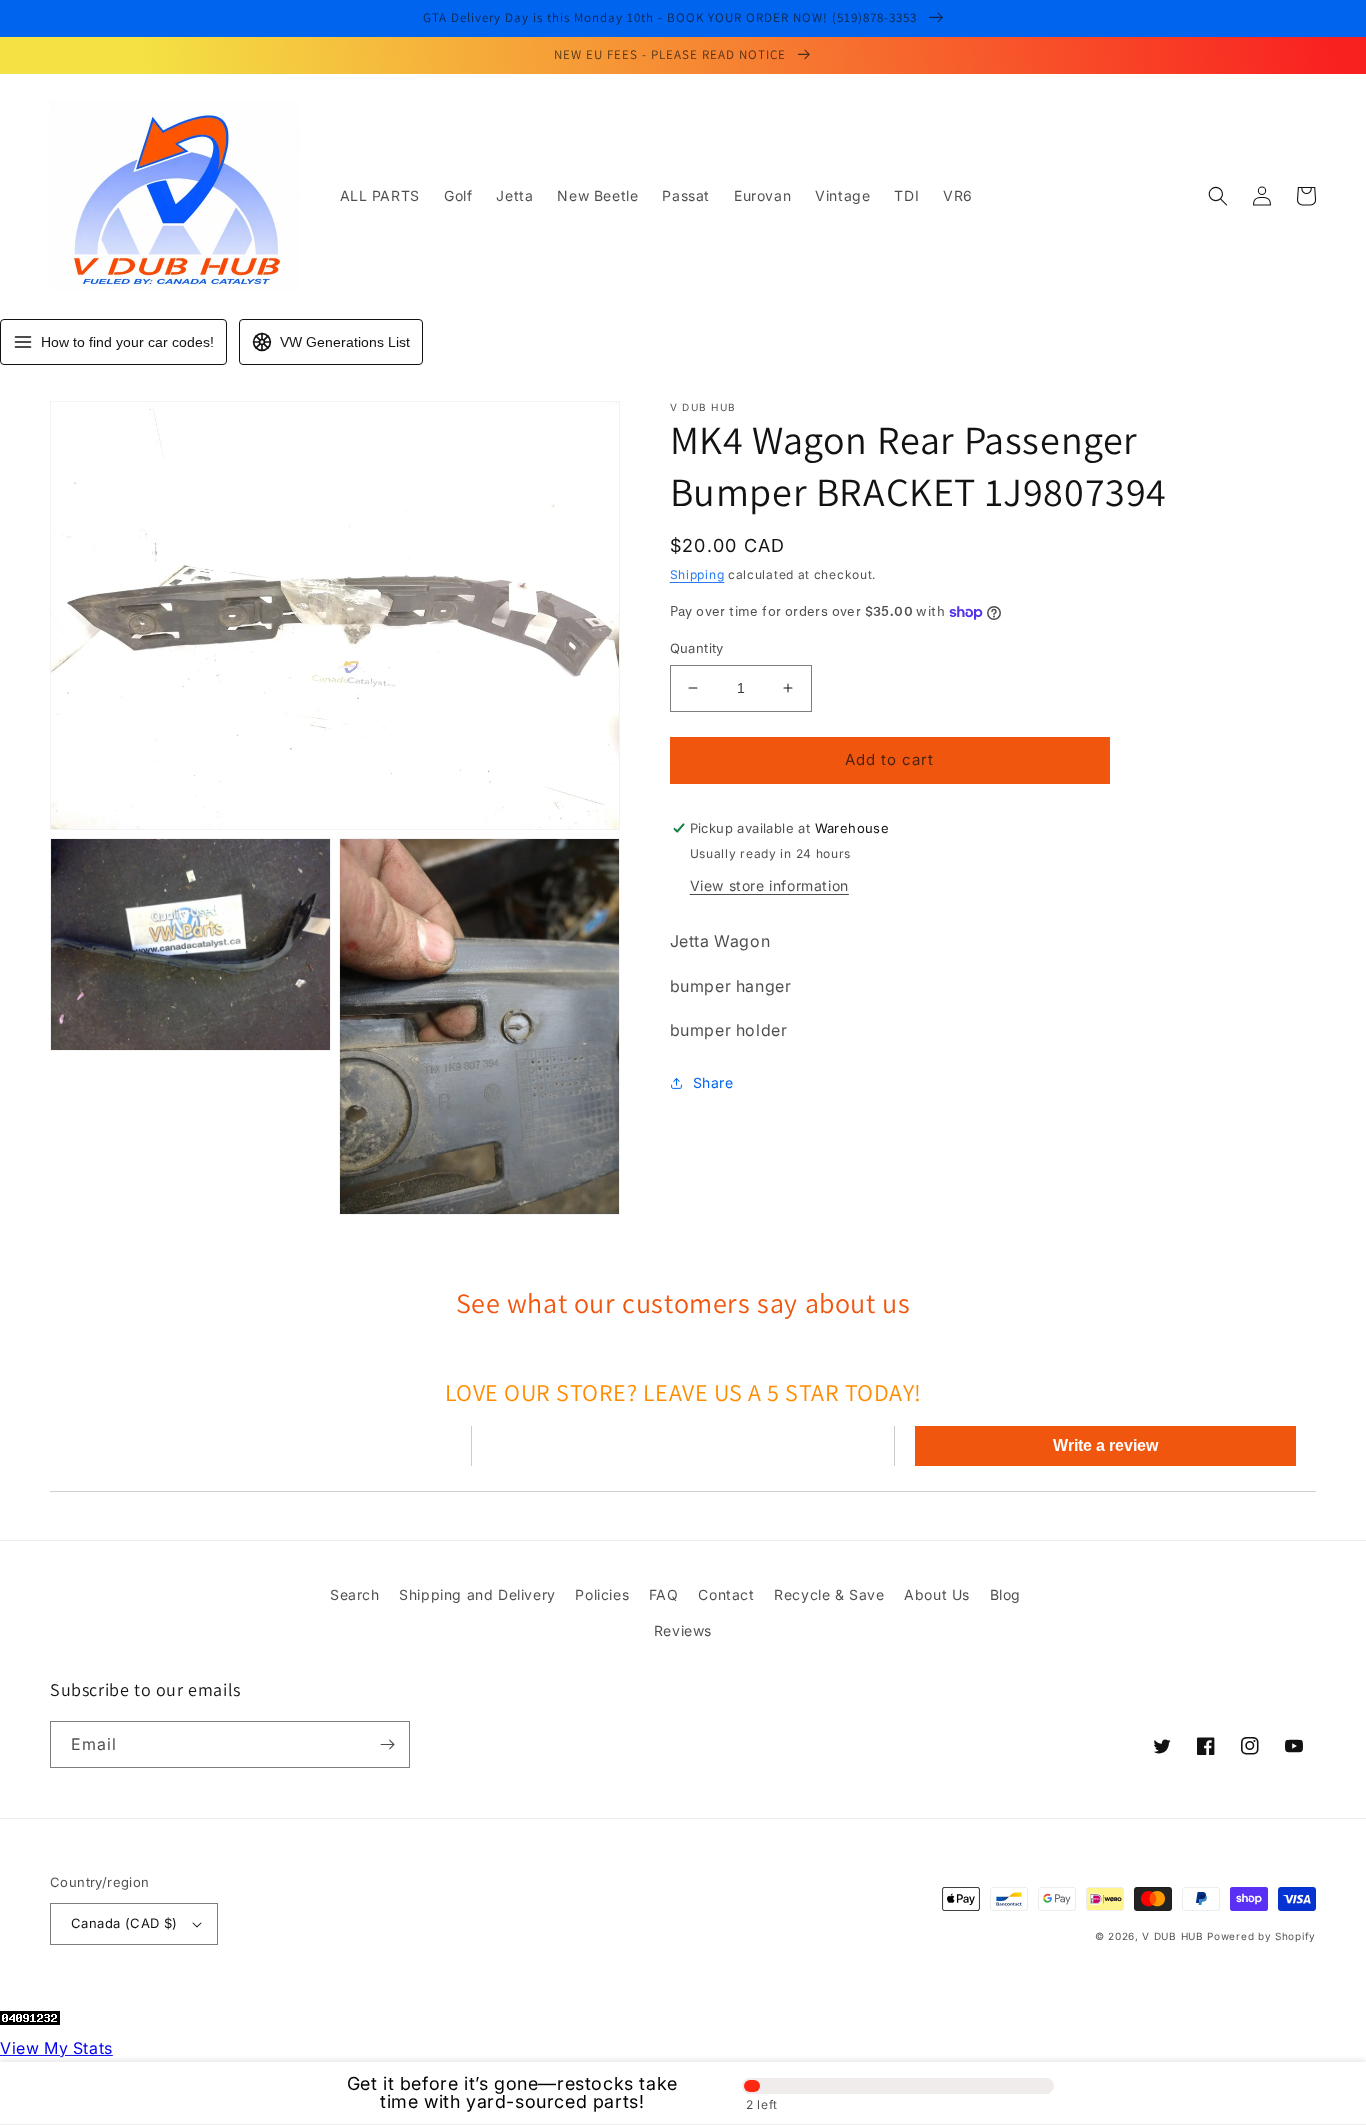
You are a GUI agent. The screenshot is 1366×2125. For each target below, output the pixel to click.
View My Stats (56, 2048)
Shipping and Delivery (477, 1594)
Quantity (697, 648)
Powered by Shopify (1261, 1936)
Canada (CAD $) (124, 1923)
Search (355, 1594)
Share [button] (713, 1082)
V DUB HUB (1172, 1936)
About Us (937, 1594)
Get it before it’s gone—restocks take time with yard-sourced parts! (512, 2093)
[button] (1218, 196)
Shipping (697, 574)
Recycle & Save (829, 1594)
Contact (726, 1594)
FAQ (664, 1594)
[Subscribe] (387, 1744)
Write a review (1105, 1445)
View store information (769, 885)
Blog (1005, 1594)
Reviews (683, 1630)
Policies (602, 1594)
